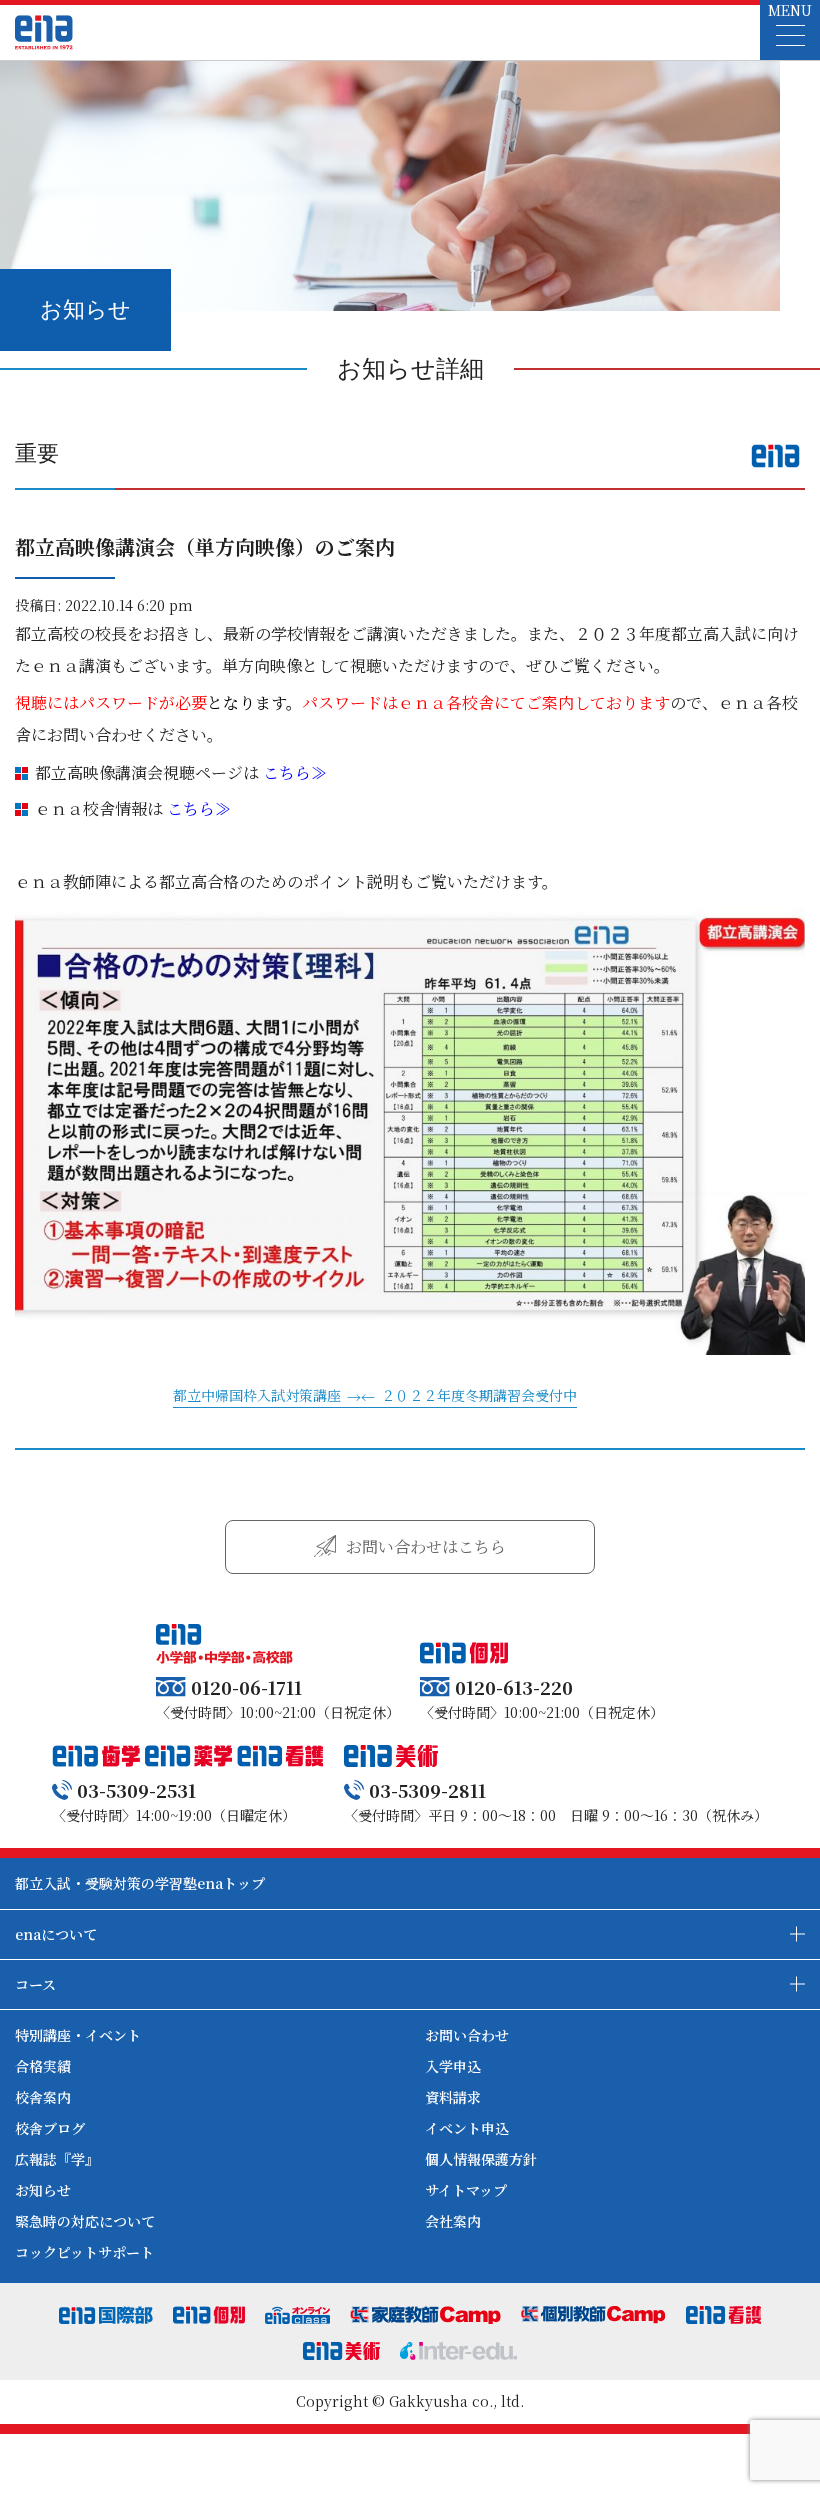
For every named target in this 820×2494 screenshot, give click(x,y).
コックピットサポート (84, 2252)
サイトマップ (466, 2190)
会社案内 (453, 2221)
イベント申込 (467, 2128)
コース (35, 1984)
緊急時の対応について (85, 2221)
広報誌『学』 (57, 2159)
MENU (790, 10)
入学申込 (453, 2066)
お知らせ (43, 2190)
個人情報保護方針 (481, 2159)
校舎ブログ (50, 2128)
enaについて (56, 1934)
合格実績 (43, 2066)
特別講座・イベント (78, 2035)
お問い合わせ (467, 2035)
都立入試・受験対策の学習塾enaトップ (140, 1883)
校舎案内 (43, 2097)
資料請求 (453, 2097)
